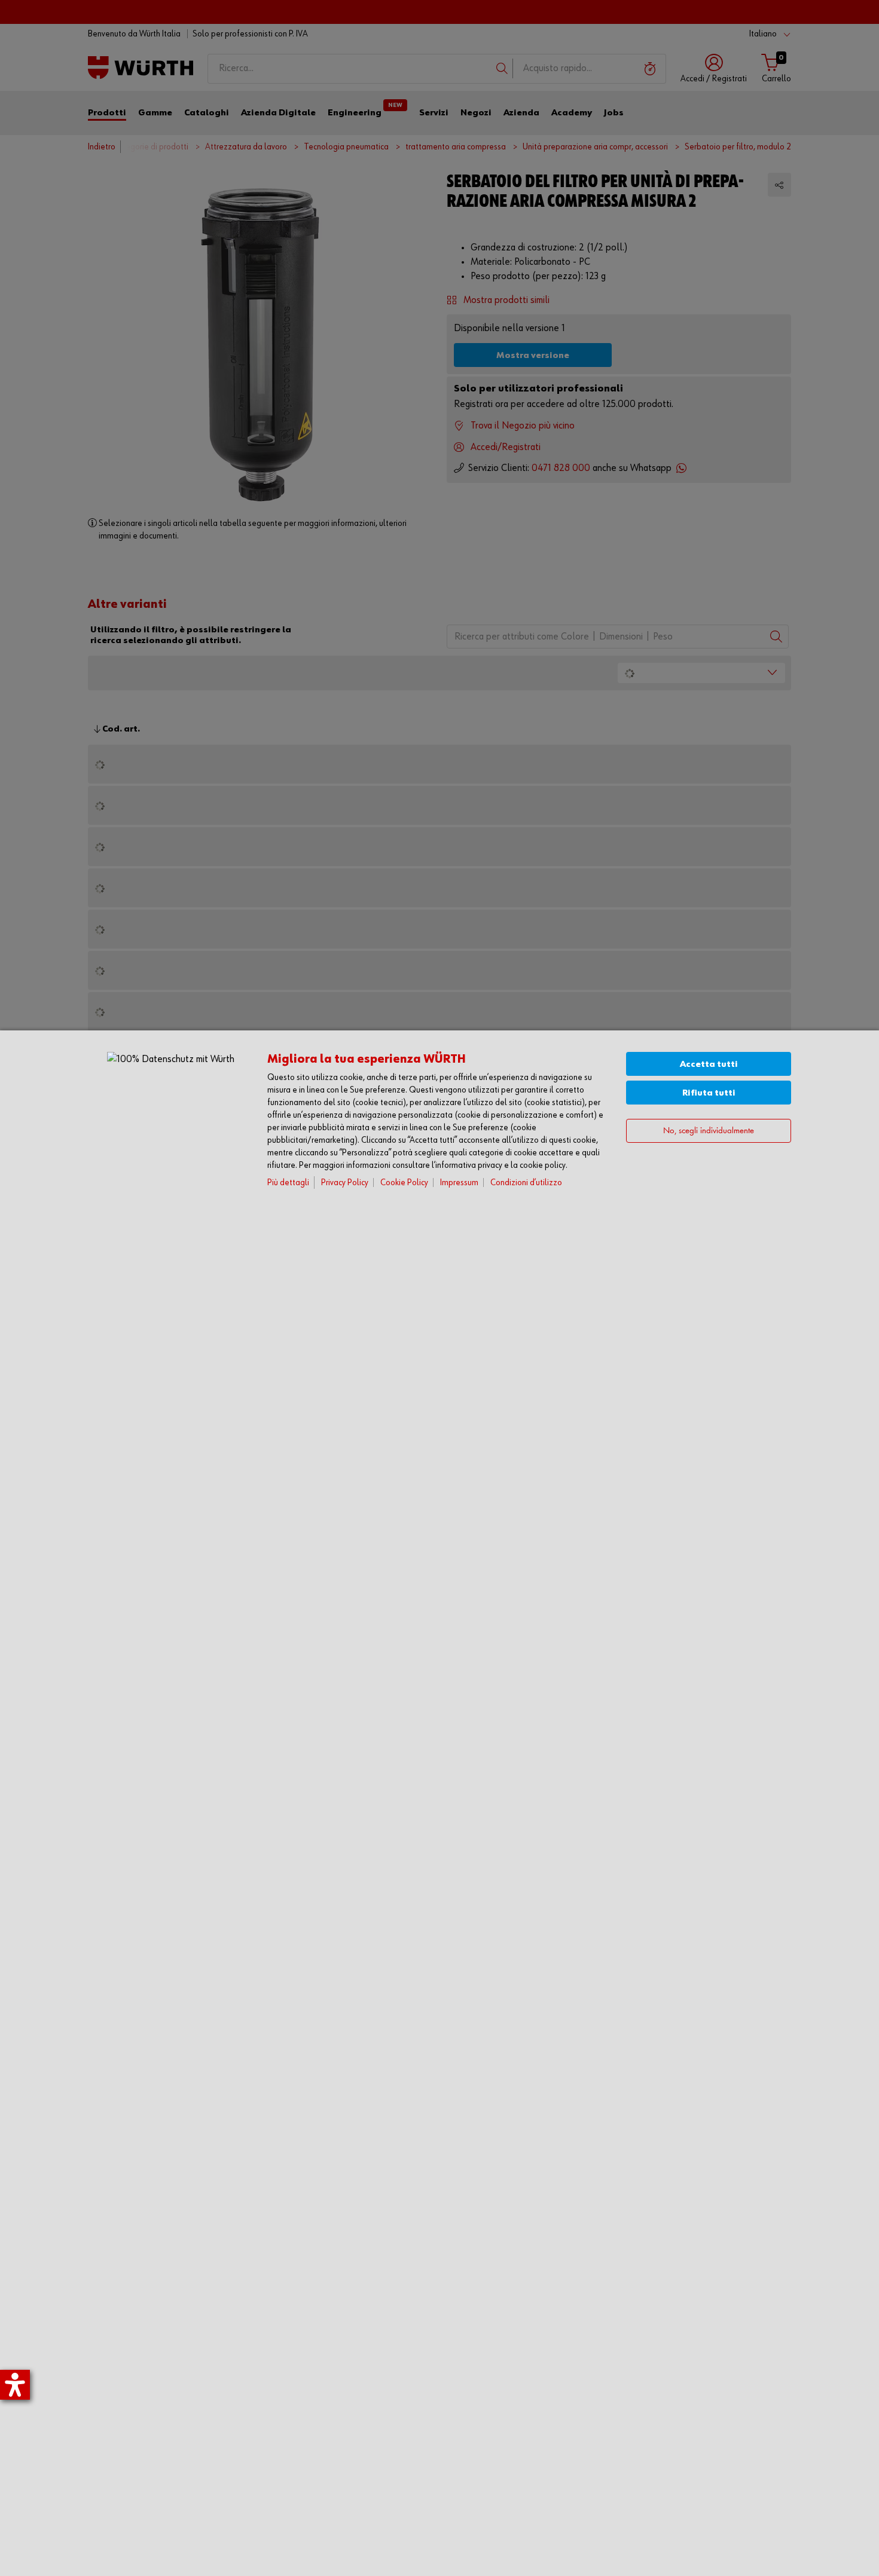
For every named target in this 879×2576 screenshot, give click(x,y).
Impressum (459, 1183)
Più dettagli (288, 1183)
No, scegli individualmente (709, 1131)
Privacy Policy (345, 1183)
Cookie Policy (404, 1183)
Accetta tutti (709, 1064)
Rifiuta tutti (709, 1093)
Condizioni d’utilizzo (526, 1183)
